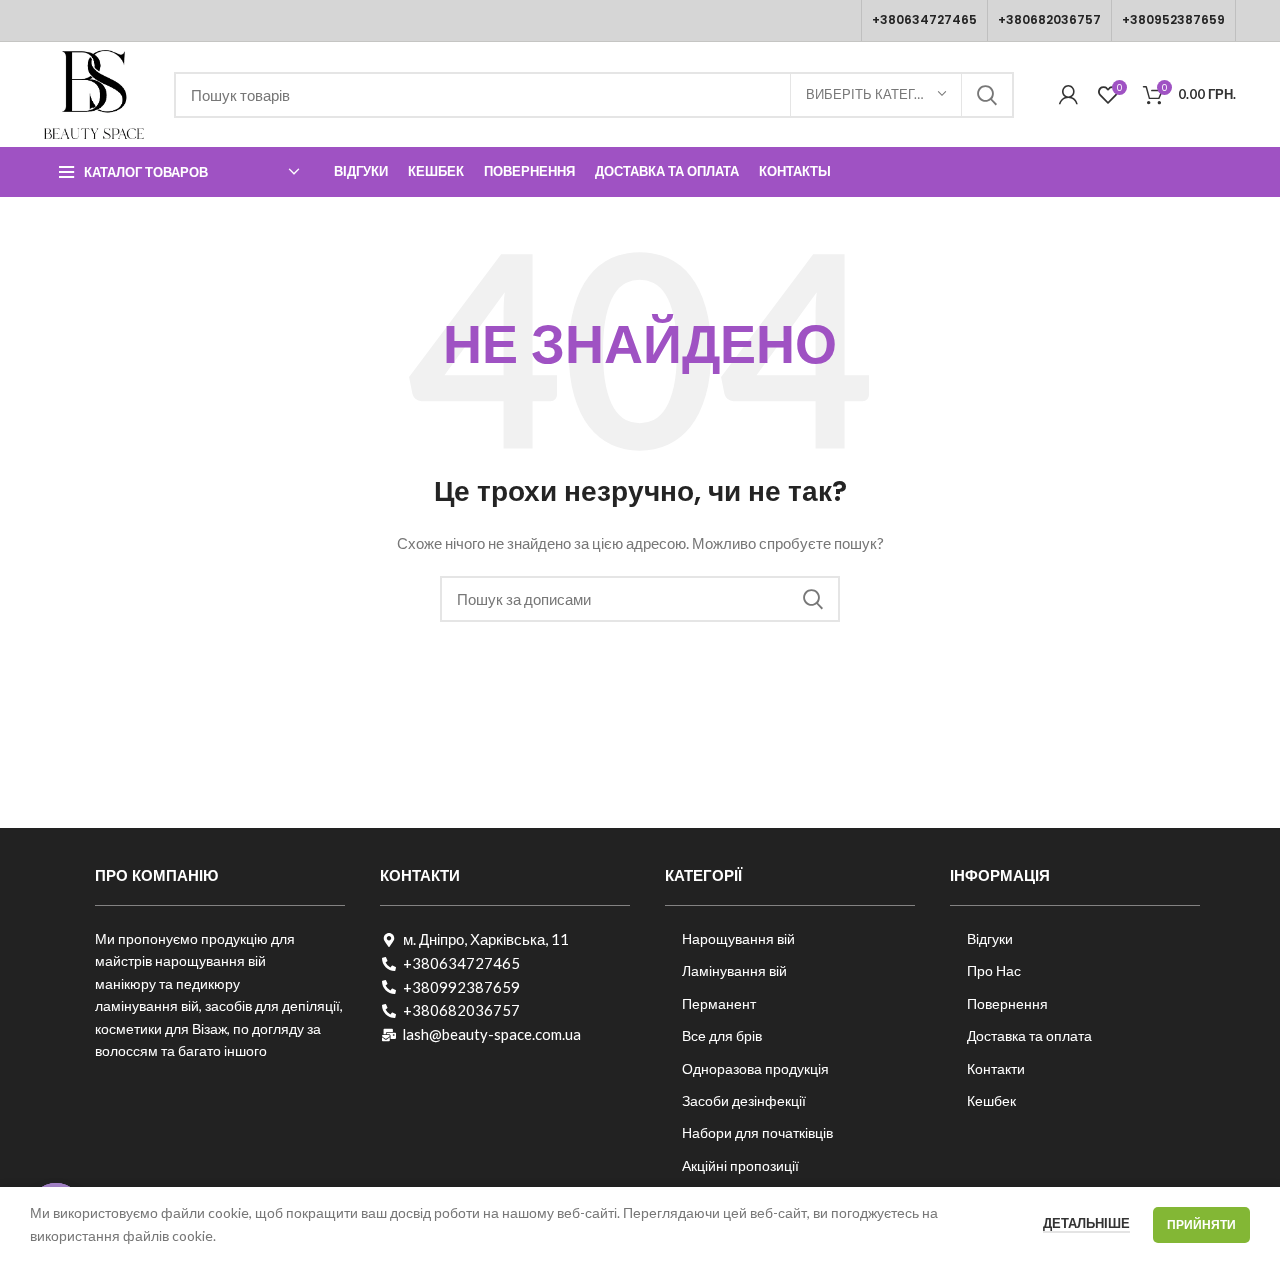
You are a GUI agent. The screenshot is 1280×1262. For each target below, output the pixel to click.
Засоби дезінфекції (744, 1100)
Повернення (1007, 1003)
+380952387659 (1173, 19)
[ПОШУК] (987, 95)
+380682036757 (1049, 19)
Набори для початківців (757, 1132)
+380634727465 (924, 19)
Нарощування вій (738, 938)
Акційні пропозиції (740, 1165)
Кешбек (991, 1100)
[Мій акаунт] (1068, 95)
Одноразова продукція (755, 1068)
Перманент (719, 1003)
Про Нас (994, 970)
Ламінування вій (734, 970)
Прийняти (1201, 1224)
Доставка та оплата (1029, 1035)
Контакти (996, 1068)
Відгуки (990, 938)
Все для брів (722, 1035)
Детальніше (1086, 1223)
